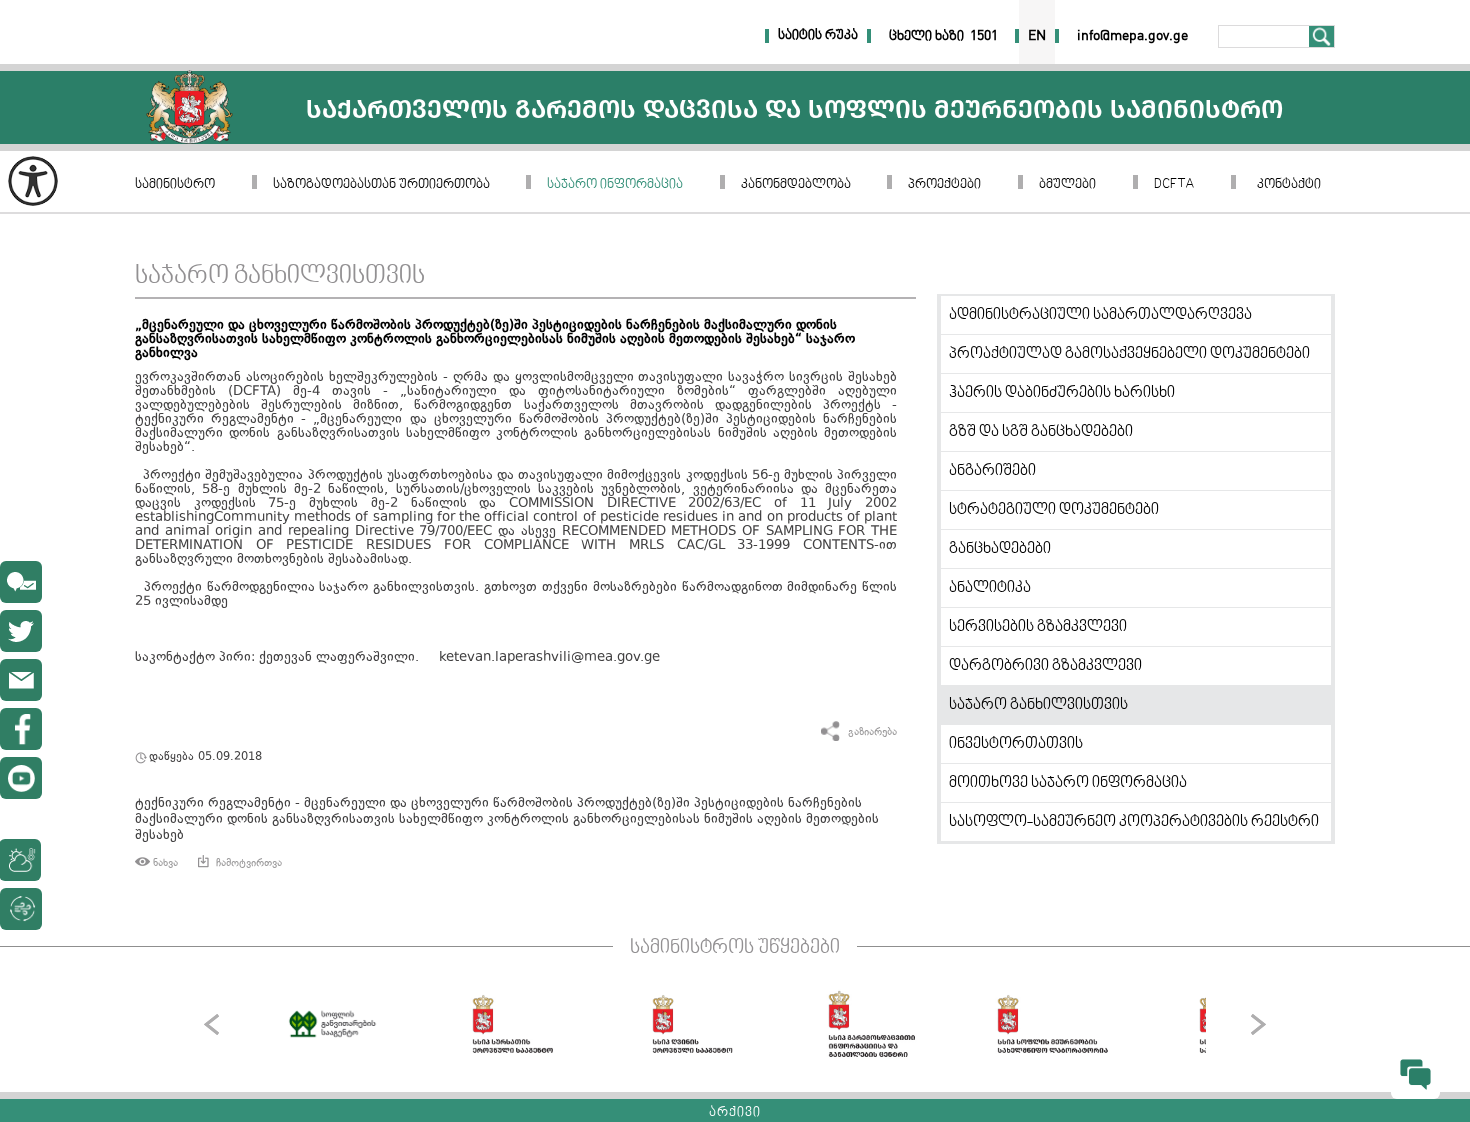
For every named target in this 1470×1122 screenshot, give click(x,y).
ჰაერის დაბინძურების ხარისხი (1062, 393)
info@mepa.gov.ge (21, 680)
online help (21, 582)
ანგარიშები (992, 471)
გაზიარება (872, 732)
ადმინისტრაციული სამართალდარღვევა (1100, 315)
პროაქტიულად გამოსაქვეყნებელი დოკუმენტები (1129, 354)
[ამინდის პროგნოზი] (67, 860)
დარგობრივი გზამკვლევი (1045, 666)
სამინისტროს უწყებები (735, 948)
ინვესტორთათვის (1016, 744)
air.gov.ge (124, 909)
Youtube (21, 778)
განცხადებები (1000, 549)
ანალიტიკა (990, 588)
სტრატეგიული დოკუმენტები (1054, 510)
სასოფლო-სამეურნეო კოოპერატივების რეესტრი (1134, 822)
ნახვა (165, 862)
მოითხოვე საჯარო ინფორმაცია (1068, 783)
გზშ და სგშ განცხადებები (1041, 432)
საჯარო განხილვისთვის (280, 276)
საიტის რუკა (818, 36)
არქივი (735, 1113)
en (1037, 36)
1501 (984, 36)
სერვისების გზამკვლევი (1038, 627)
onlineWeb (21, 631)
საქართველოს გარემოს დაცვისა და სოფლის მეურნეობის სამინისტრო (189, 107)
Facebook (21, 729)
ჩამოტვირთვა (249, 862)
